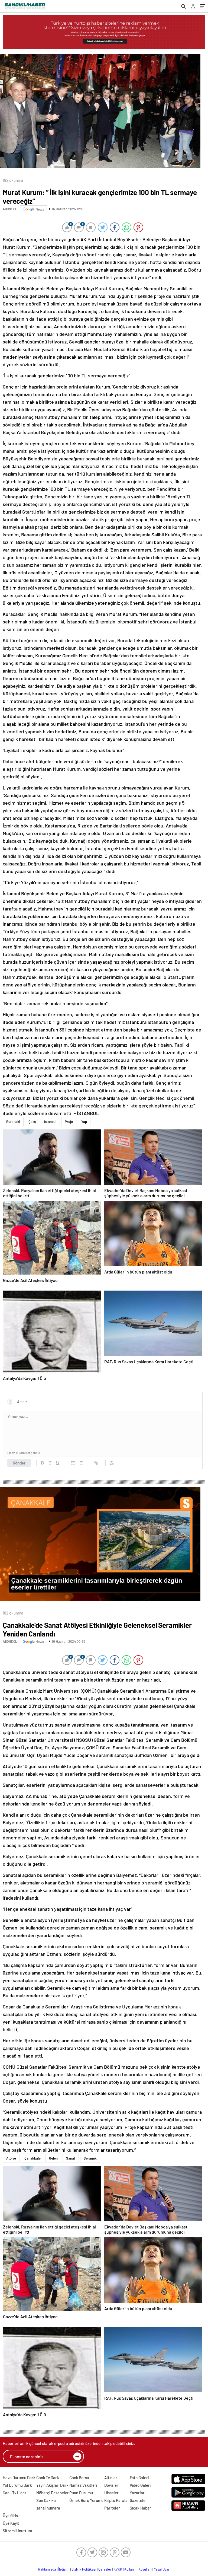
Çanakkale (32, 2158)
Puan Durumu (81, 2493)
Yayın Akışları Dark (52, 2485)
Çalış (32, 1122)
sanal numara (48, 2508)
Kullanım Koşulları (138, 2569)
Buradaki (13, 1122)
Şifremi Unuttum (17, 2531)
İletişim (64, 2569)
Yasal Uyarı (162, 2569)
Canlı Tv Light (14, 2493)
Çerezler (105, 2569)
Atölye (11, 2158)
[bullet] (81, 1463)
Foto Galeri (139, 2478)
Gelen (53, 2158)
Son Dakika (46, 2500)
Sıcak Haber (140, 2508)
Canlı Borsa (79, 2478)
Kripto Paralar (117, 2500)
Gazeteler (138, 2500)
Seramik (90, 2158)
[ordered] (73, 1463)
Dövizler (111, 2485)
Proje (69, 1122)
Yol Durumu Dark (17, 2485)
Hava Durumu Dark (19, 2478)
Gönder (19, 1463)
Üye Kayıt (11, 2523)
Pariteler (112, 2508)
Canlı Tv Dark (48, 2478)
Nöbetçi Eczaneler (53, 2493)
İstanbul (50, 1122)
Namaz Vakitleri (83, 2485)
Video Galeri (140, 2485)
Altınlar (111, 2478)
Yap (84, 1122)
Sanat (71, 2158)
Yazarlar (137, 2493)
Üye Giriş (10, 2515)
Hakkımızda (47, 2569)
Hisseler (111, 2493)
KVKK (118, 2569)
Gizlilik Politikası (84, 2569)
